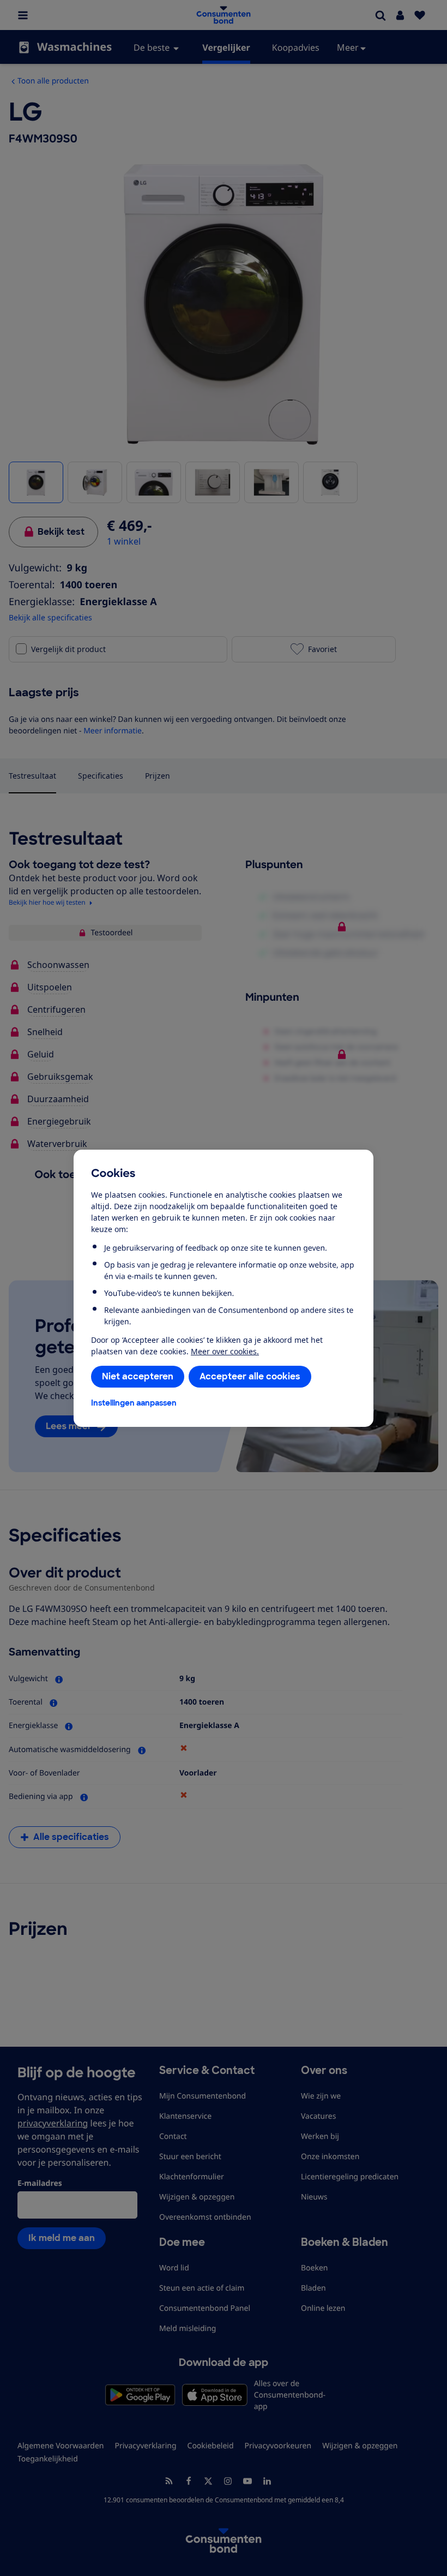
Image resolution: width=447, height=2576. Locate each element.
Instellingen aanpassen (134, 1403)
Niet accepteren (138, 1376)
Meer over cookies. (225, 1351)
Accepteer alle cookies (250, 1376)
